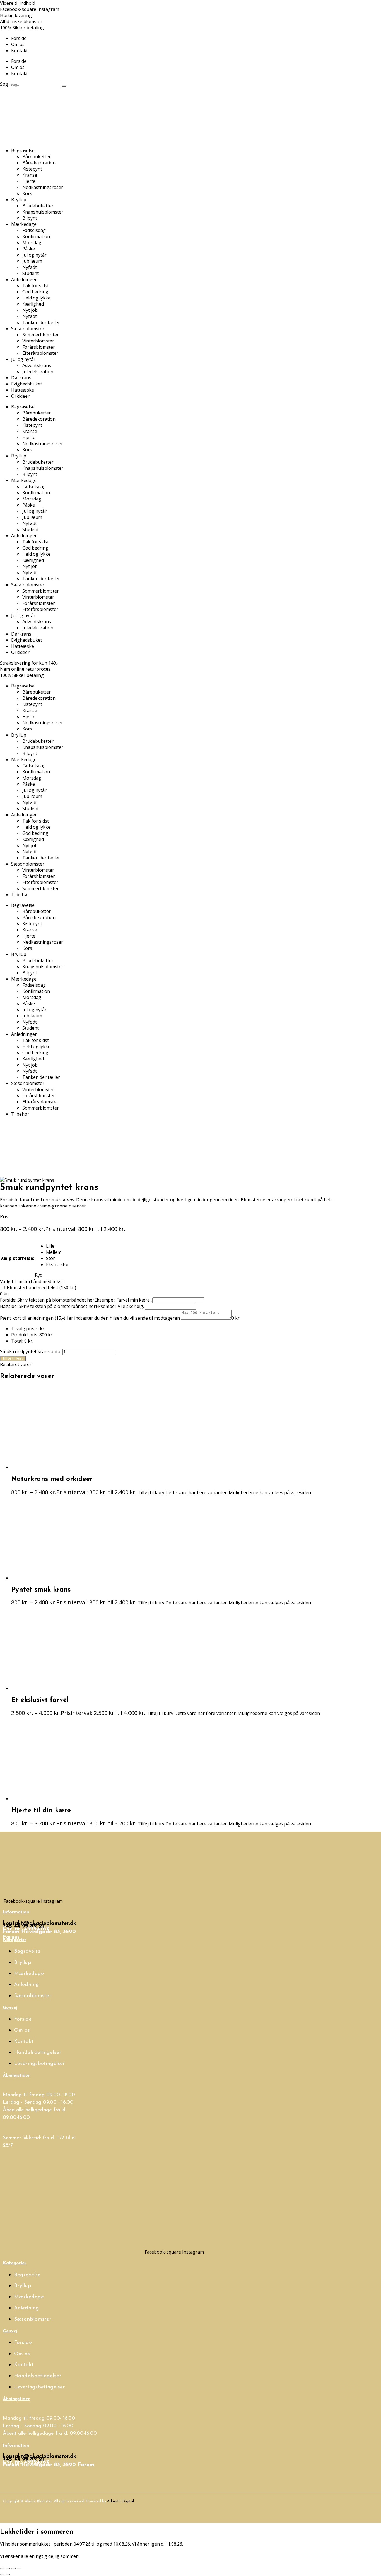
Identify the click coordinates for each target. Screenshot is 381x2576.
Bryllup (19, 200)
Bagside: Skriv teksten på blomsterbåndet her (48, 1306)
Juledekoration (38, 372)
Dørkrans (21, 378)
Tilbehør (20, 895)
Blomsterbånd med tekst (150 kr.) (41, 1288)
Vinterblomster (38, 341)
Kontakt (20, 51)
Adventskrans (37, 365)
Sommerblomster (41, 335)
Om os (18, 44)
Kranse (30, 175)
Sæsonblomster (28, 329)
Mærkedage (24, 224)
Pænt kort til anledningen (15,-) (33, 1318)
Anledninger (24, 279)
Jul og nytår (34, 255)
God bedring (35, 292)
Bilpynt (30, 218)
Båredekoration (39, 163)
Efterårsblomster (40, 353)
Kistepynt (32, 169)
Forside (19, 38)
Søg (4, 84)
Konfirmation (36, 236)
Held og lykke (36, 298)
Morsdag (32, 243)
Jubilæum (32, 261)
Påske (29, 249)
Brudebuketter (38, 206)
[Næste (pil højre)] (8, 2575)
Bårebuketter (37, 157)
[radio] (58, 1246)
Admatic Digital (120, 2501)
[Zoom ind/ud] (2, 2568)
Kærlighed (33, 304)
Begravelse (23, 150)
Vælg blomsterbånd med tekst (32, 1281)
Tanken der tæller (41, 322)
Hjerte (29, 181)
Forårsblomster (39, 347)
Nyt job (30, 310)
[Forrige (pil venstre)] (2, 2575)
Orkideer (20, 396)
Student (31, 273)
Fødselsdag (34, 230)
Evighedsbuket (27, 384)
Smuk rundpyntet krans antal (31, 1351)
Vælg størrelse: (17, 1258)
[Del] (13, 2568)
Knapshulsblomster (43, 212)
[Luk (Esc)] (19, 2568)
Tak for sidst (36, 286)
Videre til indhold (18, 3)
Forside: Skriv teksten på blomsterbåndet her (47, 1300)
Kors (27, 193)
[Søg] (64, 86)
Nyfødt (30, 267)
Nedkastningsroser (43, 187)
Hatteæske (23, 390)
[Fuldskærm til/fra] (8, 2568)
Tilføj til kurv (13, 1359)
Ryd (39, 1275)
